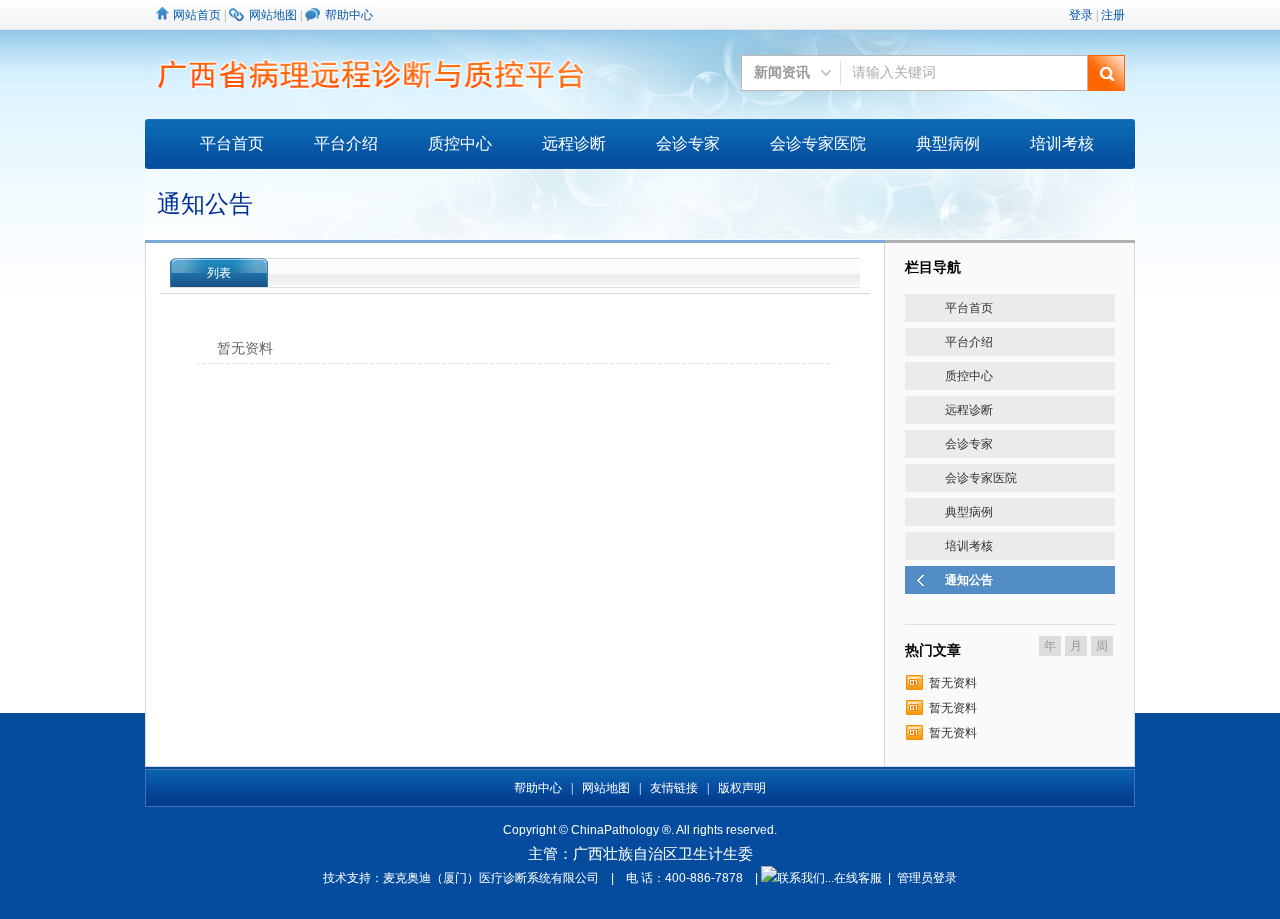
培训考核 (1062, 143)
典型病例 (948, 143)
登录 (1081, 15)
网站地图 (273, 15)
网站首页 (197, 15)
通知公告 (969, 580)
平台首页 (232, 143)
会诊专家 (688, 143)
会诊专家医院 (818, 143)
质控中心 (460, 143)
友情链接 (674, 788)
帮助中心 (349, 15)
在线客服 (858, 878)
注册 (1113, 15)
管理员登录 (927, 878)
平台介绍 (346, 143)
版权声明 (742, 788)
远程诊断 (574, 143)
